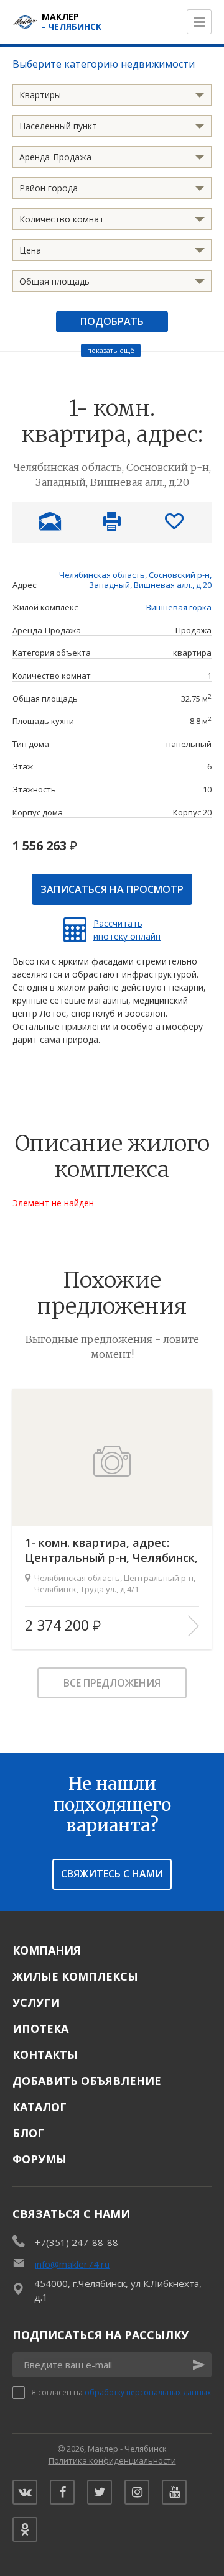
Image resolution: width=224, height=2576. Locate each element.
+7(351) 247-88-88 (77, 2242)
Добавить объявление (87, 2081)
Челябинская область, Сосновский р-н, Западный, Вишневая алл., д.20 (135, 580)
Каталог (40, 2107)
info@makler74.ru (72, 2264)
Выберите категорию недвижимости (104, 64)
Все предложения (112, 1683)
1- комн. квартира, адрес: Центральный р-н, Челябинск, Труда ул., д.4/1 (111, 1550)
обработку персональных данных (148, 2392)
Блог (28, 2133)
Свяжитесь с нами (112, 1874)
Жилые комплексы (75, 1976)
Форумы (40, 2159)
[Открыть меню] (199, 22)
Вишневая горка (179, 608)
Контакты (45, 2055)
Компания (47, 1950)
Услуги (36, 2002)
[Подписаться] (199, 2365)
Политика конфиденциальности (112, 2460)
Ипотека (40, 2028)
